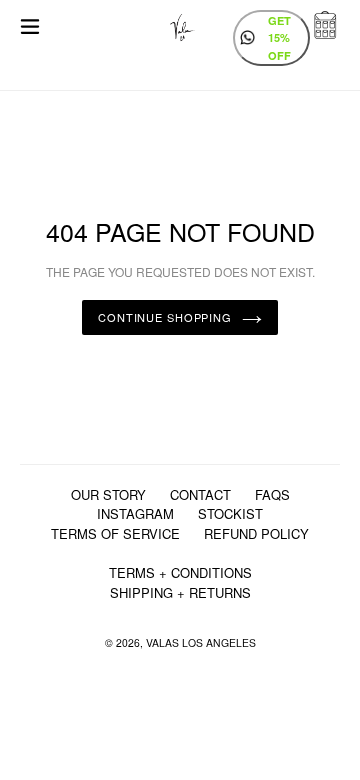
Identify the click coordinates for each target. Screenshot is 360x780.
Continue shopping (165, 317)
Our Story (108, 494)
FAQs (272, 494)
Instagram (135, 513)
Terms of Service (115, 533)
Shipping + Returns (180, 592)
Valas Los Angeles (201, 642)
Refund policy (256, 533)
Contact (200, 494)
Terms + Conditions (180, 572)
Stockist (230, 513)
